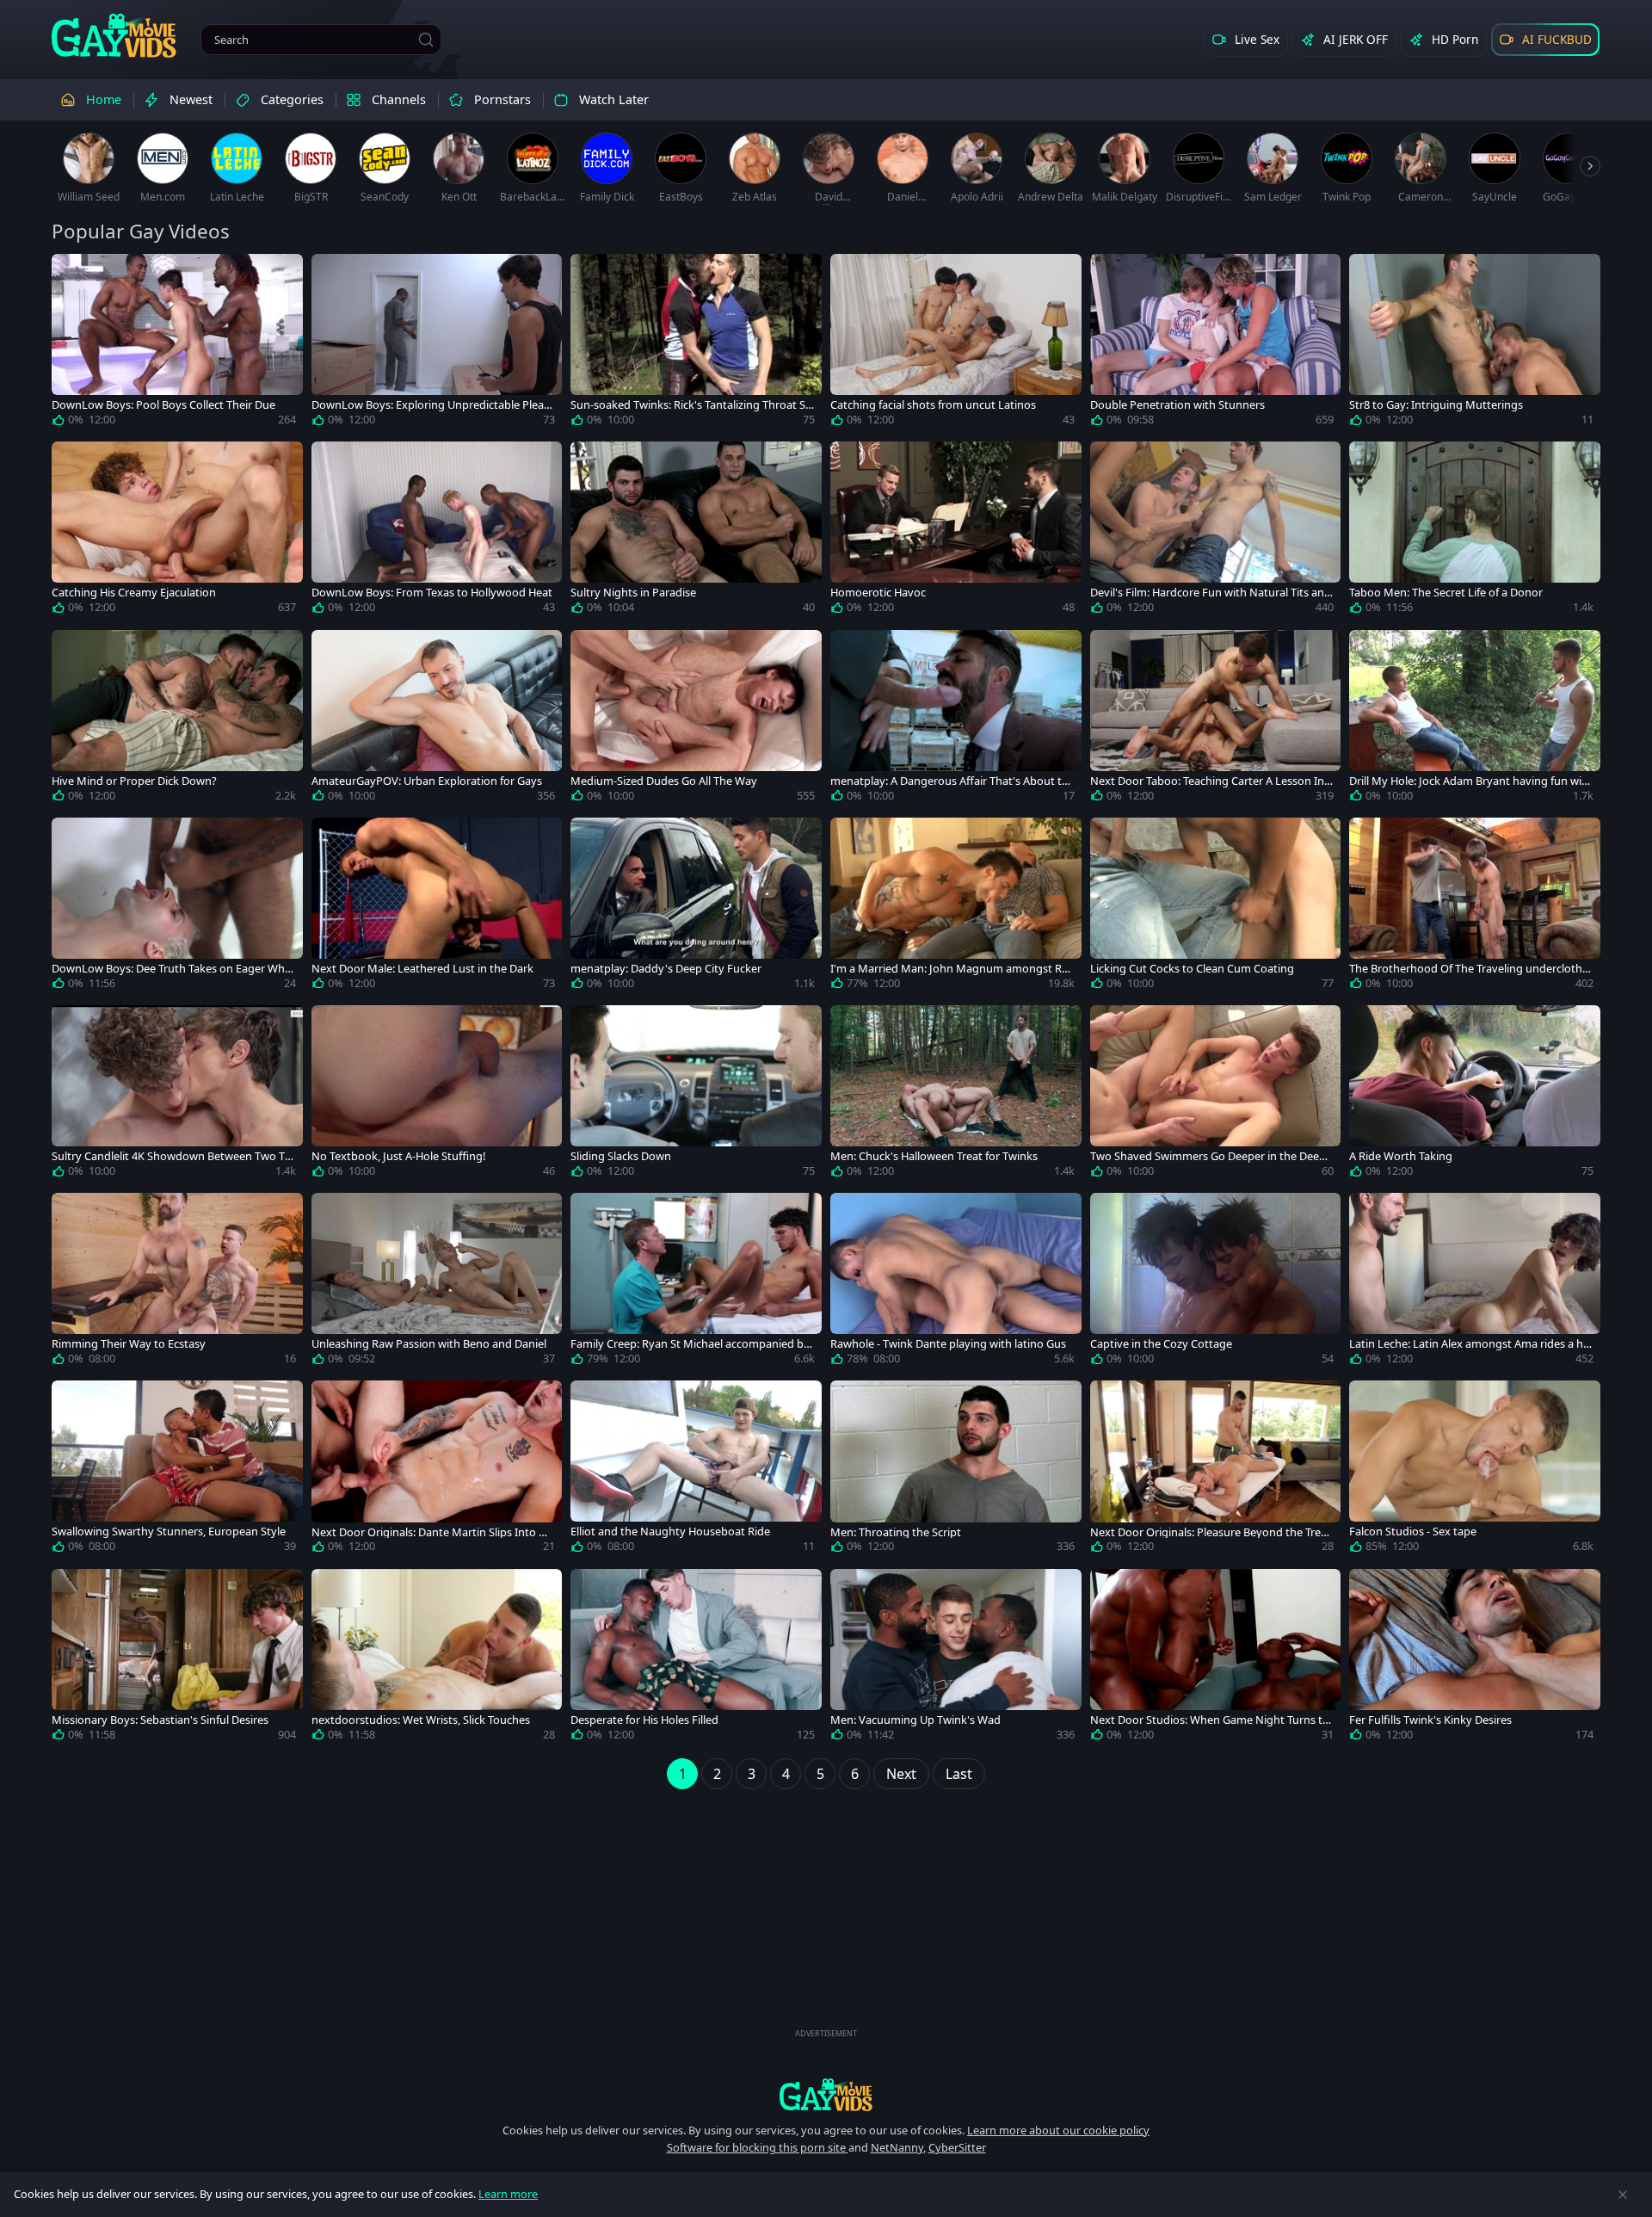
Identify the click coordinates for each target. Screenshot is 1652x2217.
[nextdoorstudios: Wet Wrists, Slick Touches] (437, 1658)
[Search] (426, 40)
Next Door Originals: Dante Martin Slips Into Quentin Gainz (433, 1532)
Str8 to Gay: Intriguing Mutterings (1436, 405)
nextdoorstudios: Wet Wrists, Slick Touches (421, 1720)
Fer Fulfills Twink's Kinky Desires (1430, 1720)
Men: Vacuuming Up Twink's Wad (915, 1720)
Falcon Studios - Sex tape (1413, 1532)
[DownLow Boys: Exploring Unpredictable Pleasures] (437, 343)
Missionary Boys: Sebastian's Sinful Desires (160, 1720)
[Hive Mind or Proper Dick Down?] (177, 719)
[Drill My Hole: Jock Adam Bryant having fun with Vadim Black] (1475, 719)
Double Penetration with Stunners (1177, 405)
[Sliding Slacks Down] (696, 1095)
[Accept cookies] (1623, 2195)
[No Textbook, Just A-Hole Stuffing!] (437, 1095)
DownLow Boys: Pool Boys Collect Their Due (163, 405)
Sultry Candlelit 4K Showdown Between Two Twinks (173, 1156)
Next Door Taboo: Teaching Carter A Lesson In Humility (1207, 781)
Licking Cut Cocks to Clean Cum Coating (1192, 969)
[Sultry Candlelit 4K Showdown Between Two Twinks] (177, 1095)
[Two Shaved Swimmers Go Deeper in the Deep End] (1216, 1095)
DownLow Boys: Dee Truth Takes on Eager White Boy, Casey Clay (172, 969)
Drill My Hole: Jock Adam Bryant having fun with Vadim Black (1471, 781)
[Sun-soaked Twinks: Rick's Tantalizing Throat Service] (696, 343)
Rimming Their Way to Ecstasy (129, 1344)
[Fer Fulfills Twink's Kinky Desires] (1475, 1658)
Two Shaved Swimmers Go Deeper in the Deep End (1208, 1156)
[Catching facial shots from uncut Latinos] (956, 343)
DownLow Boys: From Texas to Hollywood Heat (432, 593)
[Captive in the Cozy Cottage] (1216, 1282)
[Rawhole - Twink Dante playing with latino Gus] (956, 1282)
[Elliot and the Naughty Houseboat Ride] (696, 1470)
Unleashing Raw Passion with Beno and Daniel (429, 1344)
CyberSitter (957, 2147)
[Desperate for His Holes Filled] (696, 1658)
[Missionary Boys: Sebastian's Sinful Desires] (177, 1658)
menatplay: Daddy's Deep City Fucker (666, 969)
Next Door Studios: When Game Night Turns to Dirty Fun (1210, 1720)
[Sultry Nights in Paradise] (696, 531)
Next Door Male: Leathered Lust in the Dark (422, 969)
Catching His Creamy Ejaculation (134, 593)
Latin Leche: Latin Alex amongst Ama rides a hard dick (1469, 1344)
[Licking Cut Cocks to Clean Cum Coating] (1216, 907)
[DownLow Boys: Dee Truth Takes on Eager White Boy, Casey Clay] (177, 907)
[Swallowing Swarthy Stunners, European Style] (177, 1470)
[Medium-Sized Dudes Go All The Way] (696, 719)
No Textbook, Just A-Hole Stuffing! (398, 1156)
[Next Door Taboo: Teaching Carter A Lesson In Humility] (1216, 719)
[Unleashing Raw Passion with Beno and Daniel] (437, 1282)
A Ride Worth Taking (1401, 1156)
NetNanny (897, 2147)
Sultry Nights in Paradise (633, 593)
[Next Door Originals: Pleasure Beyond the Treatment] (1216, 1470)
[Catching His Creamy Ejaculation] (177, 531)
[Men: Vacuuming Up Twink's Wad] (956, 1658)
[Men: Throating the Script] (956, 1470)
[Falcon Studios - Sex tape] (1475, 1470)
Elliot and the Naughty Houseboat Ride (670, 1532)
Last (959, 1774)
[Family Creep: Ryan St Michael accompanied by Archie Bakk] (696, 1282)
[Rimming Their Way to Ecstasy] (177, 1282)
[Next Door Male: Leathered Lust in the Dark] (437, 907)
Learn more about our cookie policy (1058, 2130)
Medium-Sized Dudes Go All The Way (664, 781)
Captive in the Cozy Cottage (1161, 1344)
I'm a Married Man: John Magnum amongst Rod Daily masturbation (949, 969)
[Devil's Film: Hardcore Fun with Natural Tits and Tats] (1216, 531)
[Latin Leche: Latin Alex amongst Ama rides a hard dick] (1475, 1282)
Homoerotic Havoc (878, 593)
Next (901, 1774)
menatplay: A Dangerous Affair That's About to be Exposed (949, 781)
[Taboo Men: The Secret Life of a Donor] (1475, 531)
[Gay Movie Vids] (114, 34)
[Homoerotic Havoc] (956, 531)
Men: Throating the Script (896, 1532)
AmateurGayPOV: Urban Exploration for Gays (427, 781)
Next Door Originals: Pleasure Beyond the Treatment (1211, 1532)
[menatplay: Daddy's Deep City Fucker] (696, 907)
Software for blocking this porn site (758, 2147)
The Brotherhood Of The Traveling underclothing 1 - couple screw (1470, 969)
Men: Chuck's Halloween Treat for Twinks (934, 1156)
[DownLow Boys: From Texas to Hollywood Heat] (437, 531)
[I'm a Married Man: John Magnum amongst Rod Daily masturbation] (956, 907)
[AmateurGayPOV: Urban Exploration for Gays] (437, 719)
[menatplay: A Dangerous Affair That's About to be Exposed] (956, 719)
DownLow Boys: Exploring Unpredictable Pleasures (430, 405)
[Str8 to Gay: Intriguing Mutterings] (1475, 343)
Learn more (508, 2194)
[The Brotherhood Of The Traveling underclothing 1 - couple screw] (1475, 907)
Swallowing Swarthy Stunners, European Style (169, 1532)
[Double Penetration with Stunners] (1216, 343)
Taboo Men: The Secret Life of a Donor (1446, 593)
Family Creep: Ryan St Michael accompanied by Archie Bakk (690, 1344)
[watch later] (72, 275)
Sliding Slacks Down (621, 1156)
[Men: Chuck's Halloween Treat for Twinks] (956, 1095)
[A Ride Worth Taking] (1475, 1095)
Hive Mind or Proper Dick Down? (134, 781)
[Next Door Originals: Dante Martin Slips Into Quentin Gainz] (437, 1470)
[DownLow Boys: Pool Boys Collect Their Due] (177, 343)
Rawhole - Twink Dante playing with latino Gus (948, 1344)
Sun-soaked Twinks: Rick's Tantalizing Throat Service (691, 405)
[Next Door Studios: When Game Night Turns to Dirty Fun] (1216, 1658)
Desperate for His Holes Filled (644, 1720)
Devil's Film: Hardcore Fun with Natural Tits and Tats (1211, 593)
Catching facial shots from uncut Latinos (933, 405)
